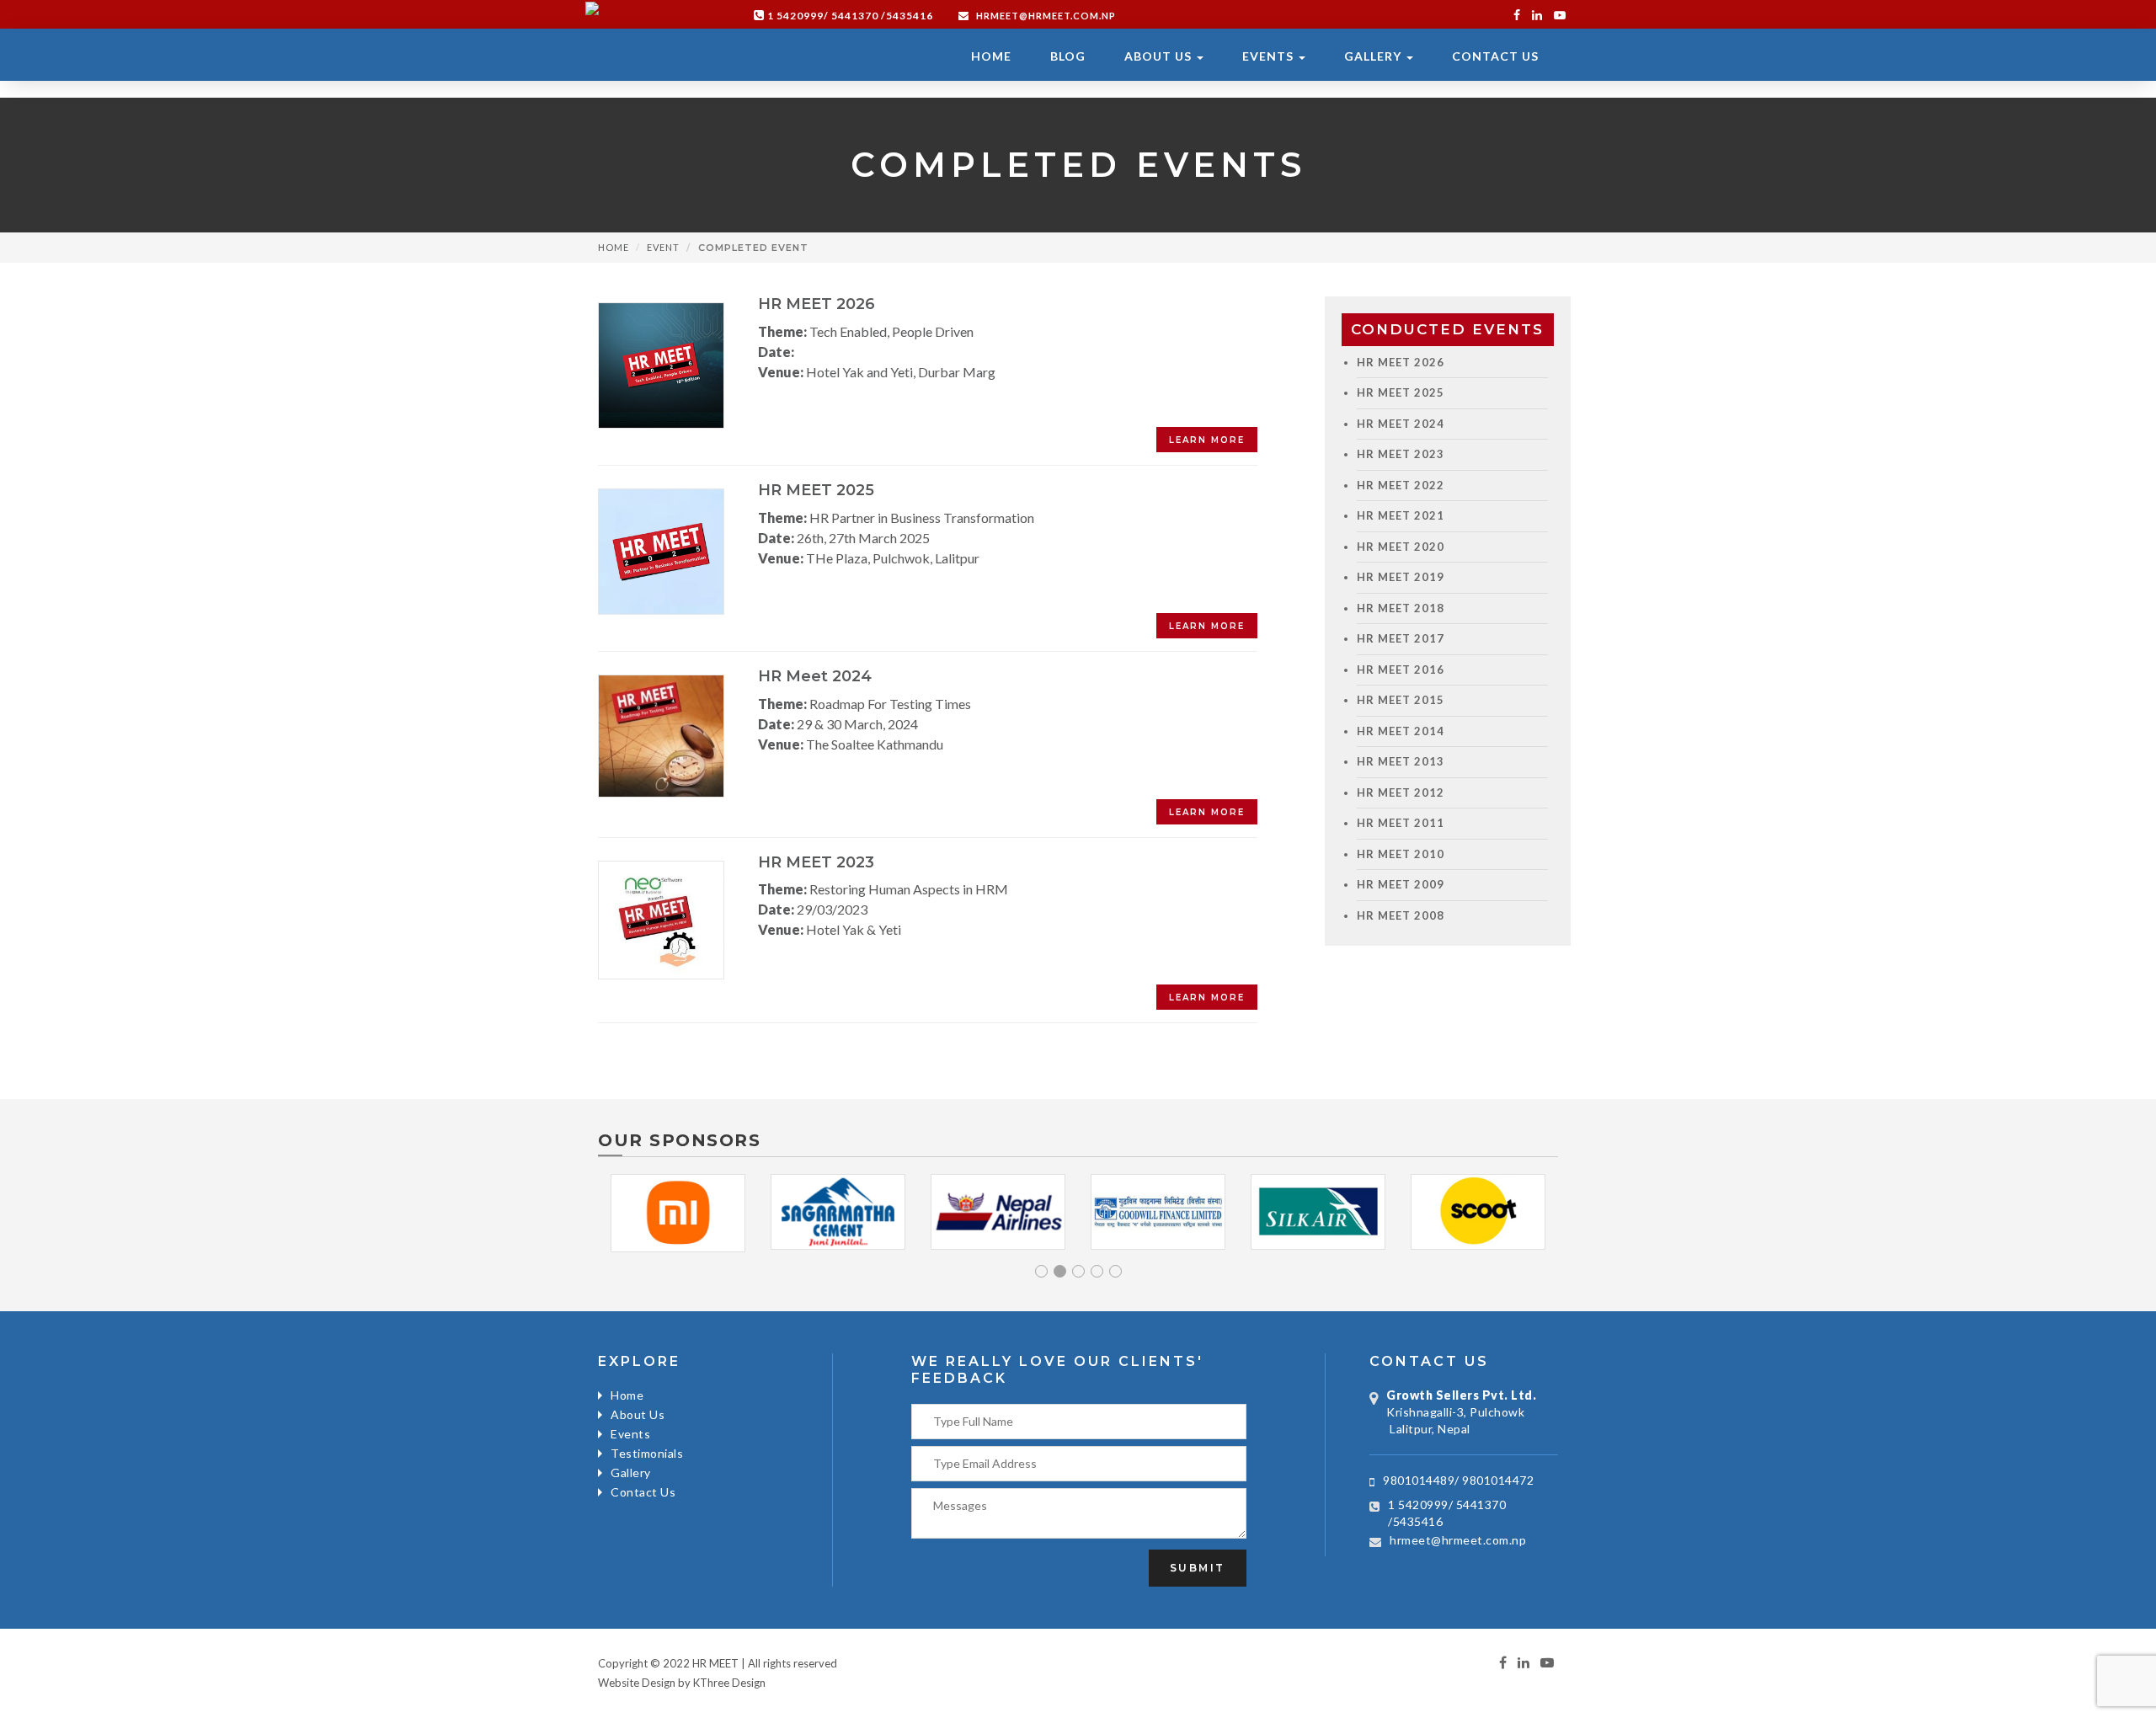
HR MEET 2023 (1401, 454)
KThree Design (729, 1683)
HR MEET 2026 (1401, 362)
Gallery (1374, 56)
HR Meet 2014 (1401, 731)
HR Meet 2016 (1401, 670)
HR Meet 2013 (1401, 761)
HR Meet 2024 (1401, 424)
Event (663, 247)
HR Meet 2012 (1401, 792)
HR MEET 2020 (1401, 547)
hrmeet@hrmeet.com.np (1045, 16)
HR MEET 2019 (1401, 577)
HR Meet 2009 (1401, 884)
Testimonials (647, 1453)
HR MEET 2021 (1401, 515)
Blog (1068, 56)
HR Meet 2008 (1401, 915)
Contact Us (1495, 56)
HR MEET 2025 (1401, 392)
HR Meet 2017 (1401, 638)
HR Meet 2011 (1401, 823)
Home (991, 56)
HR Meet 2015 (1401, 700)
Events (1270, 56)
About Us (1160, 56)
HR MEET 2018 (1401, 608)
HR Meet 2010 (1401, 854)
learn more (1207, 440)
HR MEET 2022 (1401, 485)
